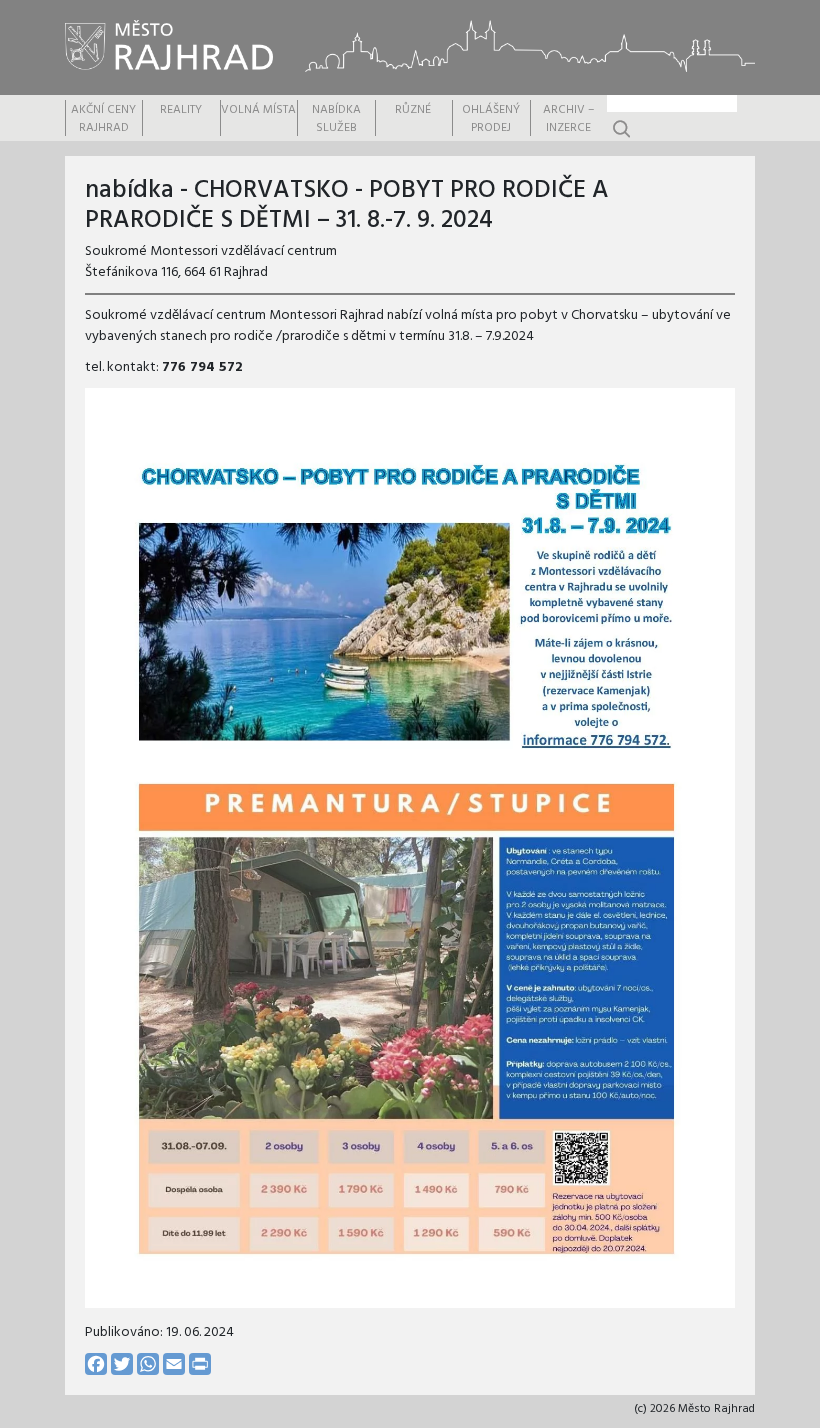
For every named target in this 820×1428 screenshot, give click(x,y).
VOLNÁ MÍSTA (258, 110)
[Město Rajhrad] (170, 45)
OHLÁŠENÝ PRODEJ (491, 119)
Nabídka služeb (336, 119)
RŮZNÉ (413, 110)
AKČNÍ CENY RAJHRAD (103, 119)
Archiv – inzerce (568, 119)
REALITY (181, 110)
